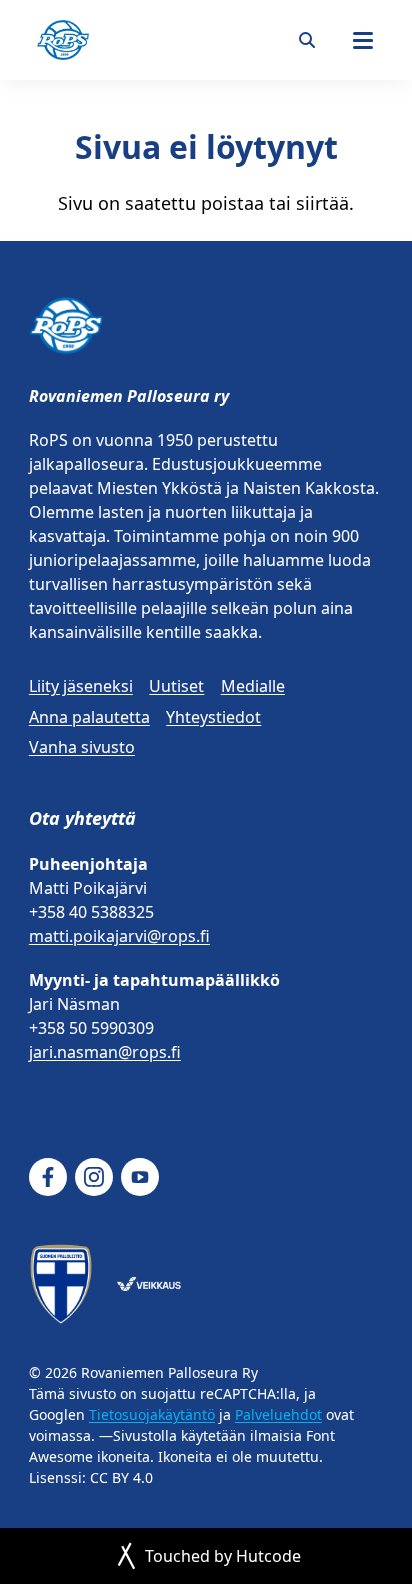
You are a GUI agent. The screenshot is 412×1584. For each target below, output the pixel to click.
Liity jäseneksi (81, 686)
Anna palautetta (89, 717)
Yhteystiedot (213, 717)
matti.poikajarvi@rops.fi (119, 936)
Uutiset (176, 686)
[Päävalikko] (363, 40)
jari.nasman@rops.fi (105, 1052)
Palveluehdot (278, 1414)
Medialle (253, 686)
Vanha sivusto (82, 747)
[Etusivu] (63, 40)
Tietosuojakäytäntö (152, 1414)
